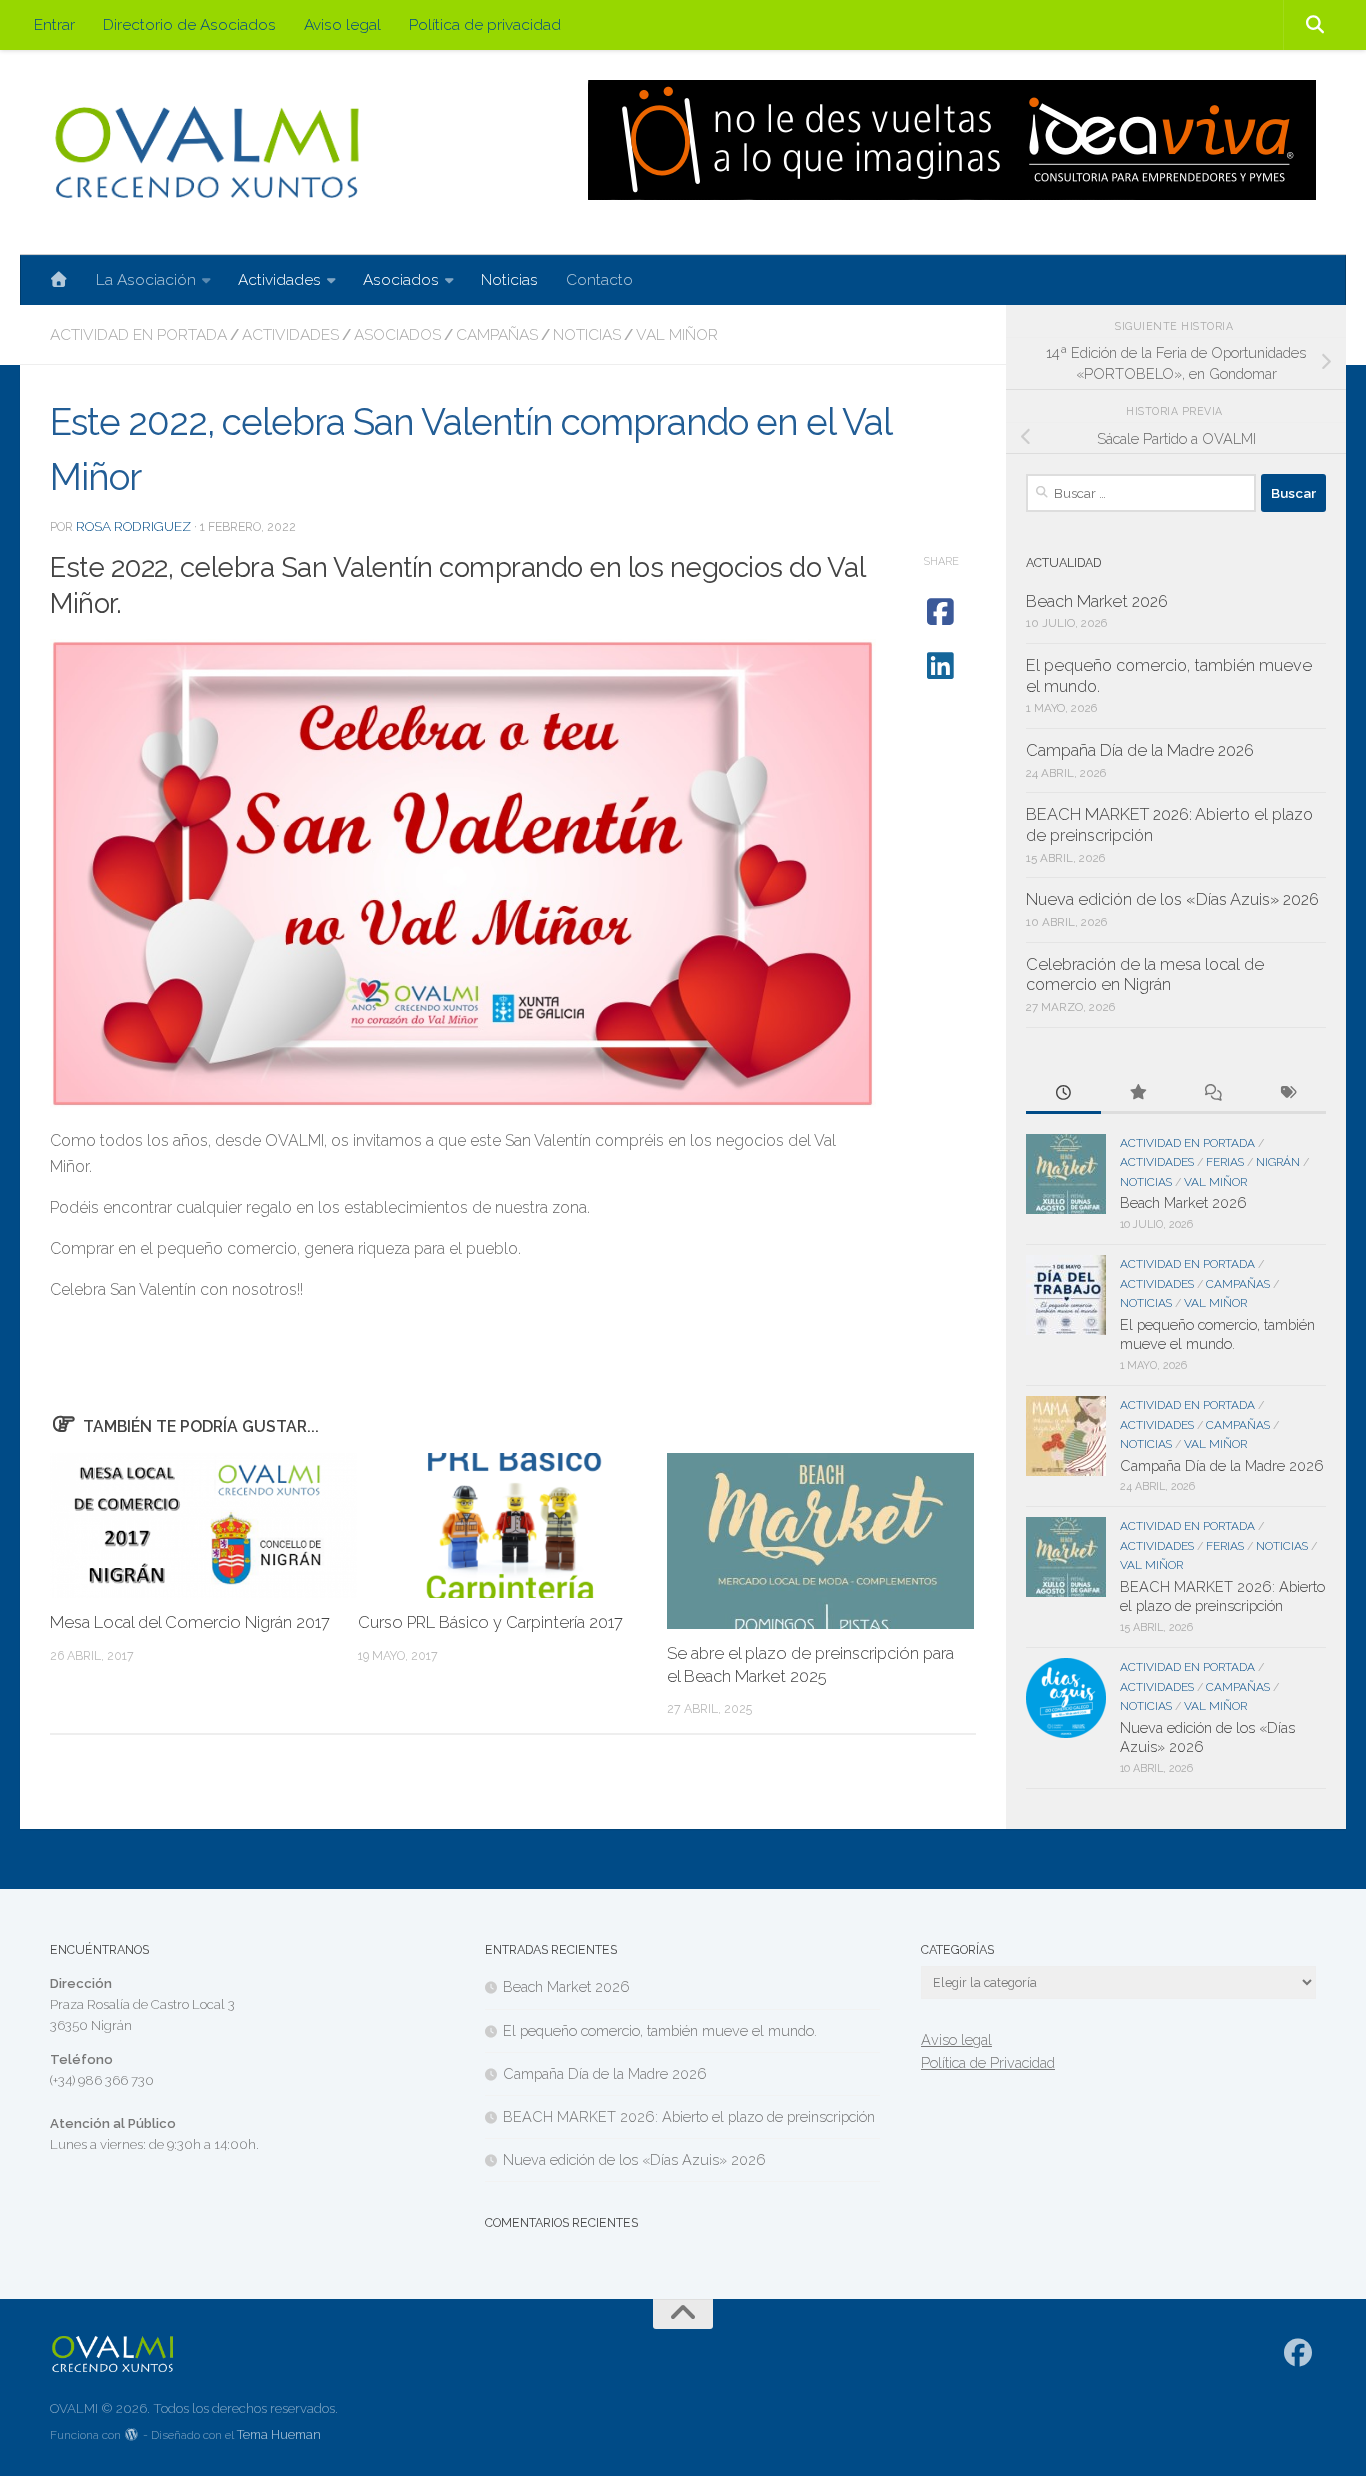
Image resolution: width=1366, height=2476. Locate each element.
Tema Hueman (279, 2434)
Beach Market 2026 (1097, 601)
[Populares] (1138, 1094)
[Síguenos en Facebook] (1298, 2353)
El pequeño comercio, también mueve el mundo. (660, 2030)
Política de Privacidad (988, 2062)
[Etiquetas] (1288, 1094)
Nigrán (1278, 1162)
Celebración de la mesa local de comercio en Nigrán (1145, 975)
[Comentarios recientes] (1213, 1094)
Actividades (279, 279)
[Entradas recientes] (1063, 1094)
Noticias (509, 279)
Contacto (599, 279)
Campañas (497, 334)
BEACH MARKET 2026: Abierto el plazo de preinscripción (689, 2116)
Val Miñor (677, 334)
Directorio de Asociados (189, 24)
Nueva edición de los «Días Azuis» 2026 (1172, 899)
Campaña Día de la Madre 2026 (1140, 750)
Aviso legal (342, 24)
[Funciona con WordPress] (132, 2435)
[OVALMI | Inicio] (206, 152)
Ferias (1225, 1162)
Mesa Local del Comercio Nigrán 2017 (190, 1622)
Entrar (54, 24)
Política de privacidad (485, 24)
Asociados (401, 279)
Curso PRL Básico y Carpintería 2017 (490, 1622)
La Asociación (146, 279)
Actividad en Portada (138, 334)
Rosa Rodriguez (133, 526)
